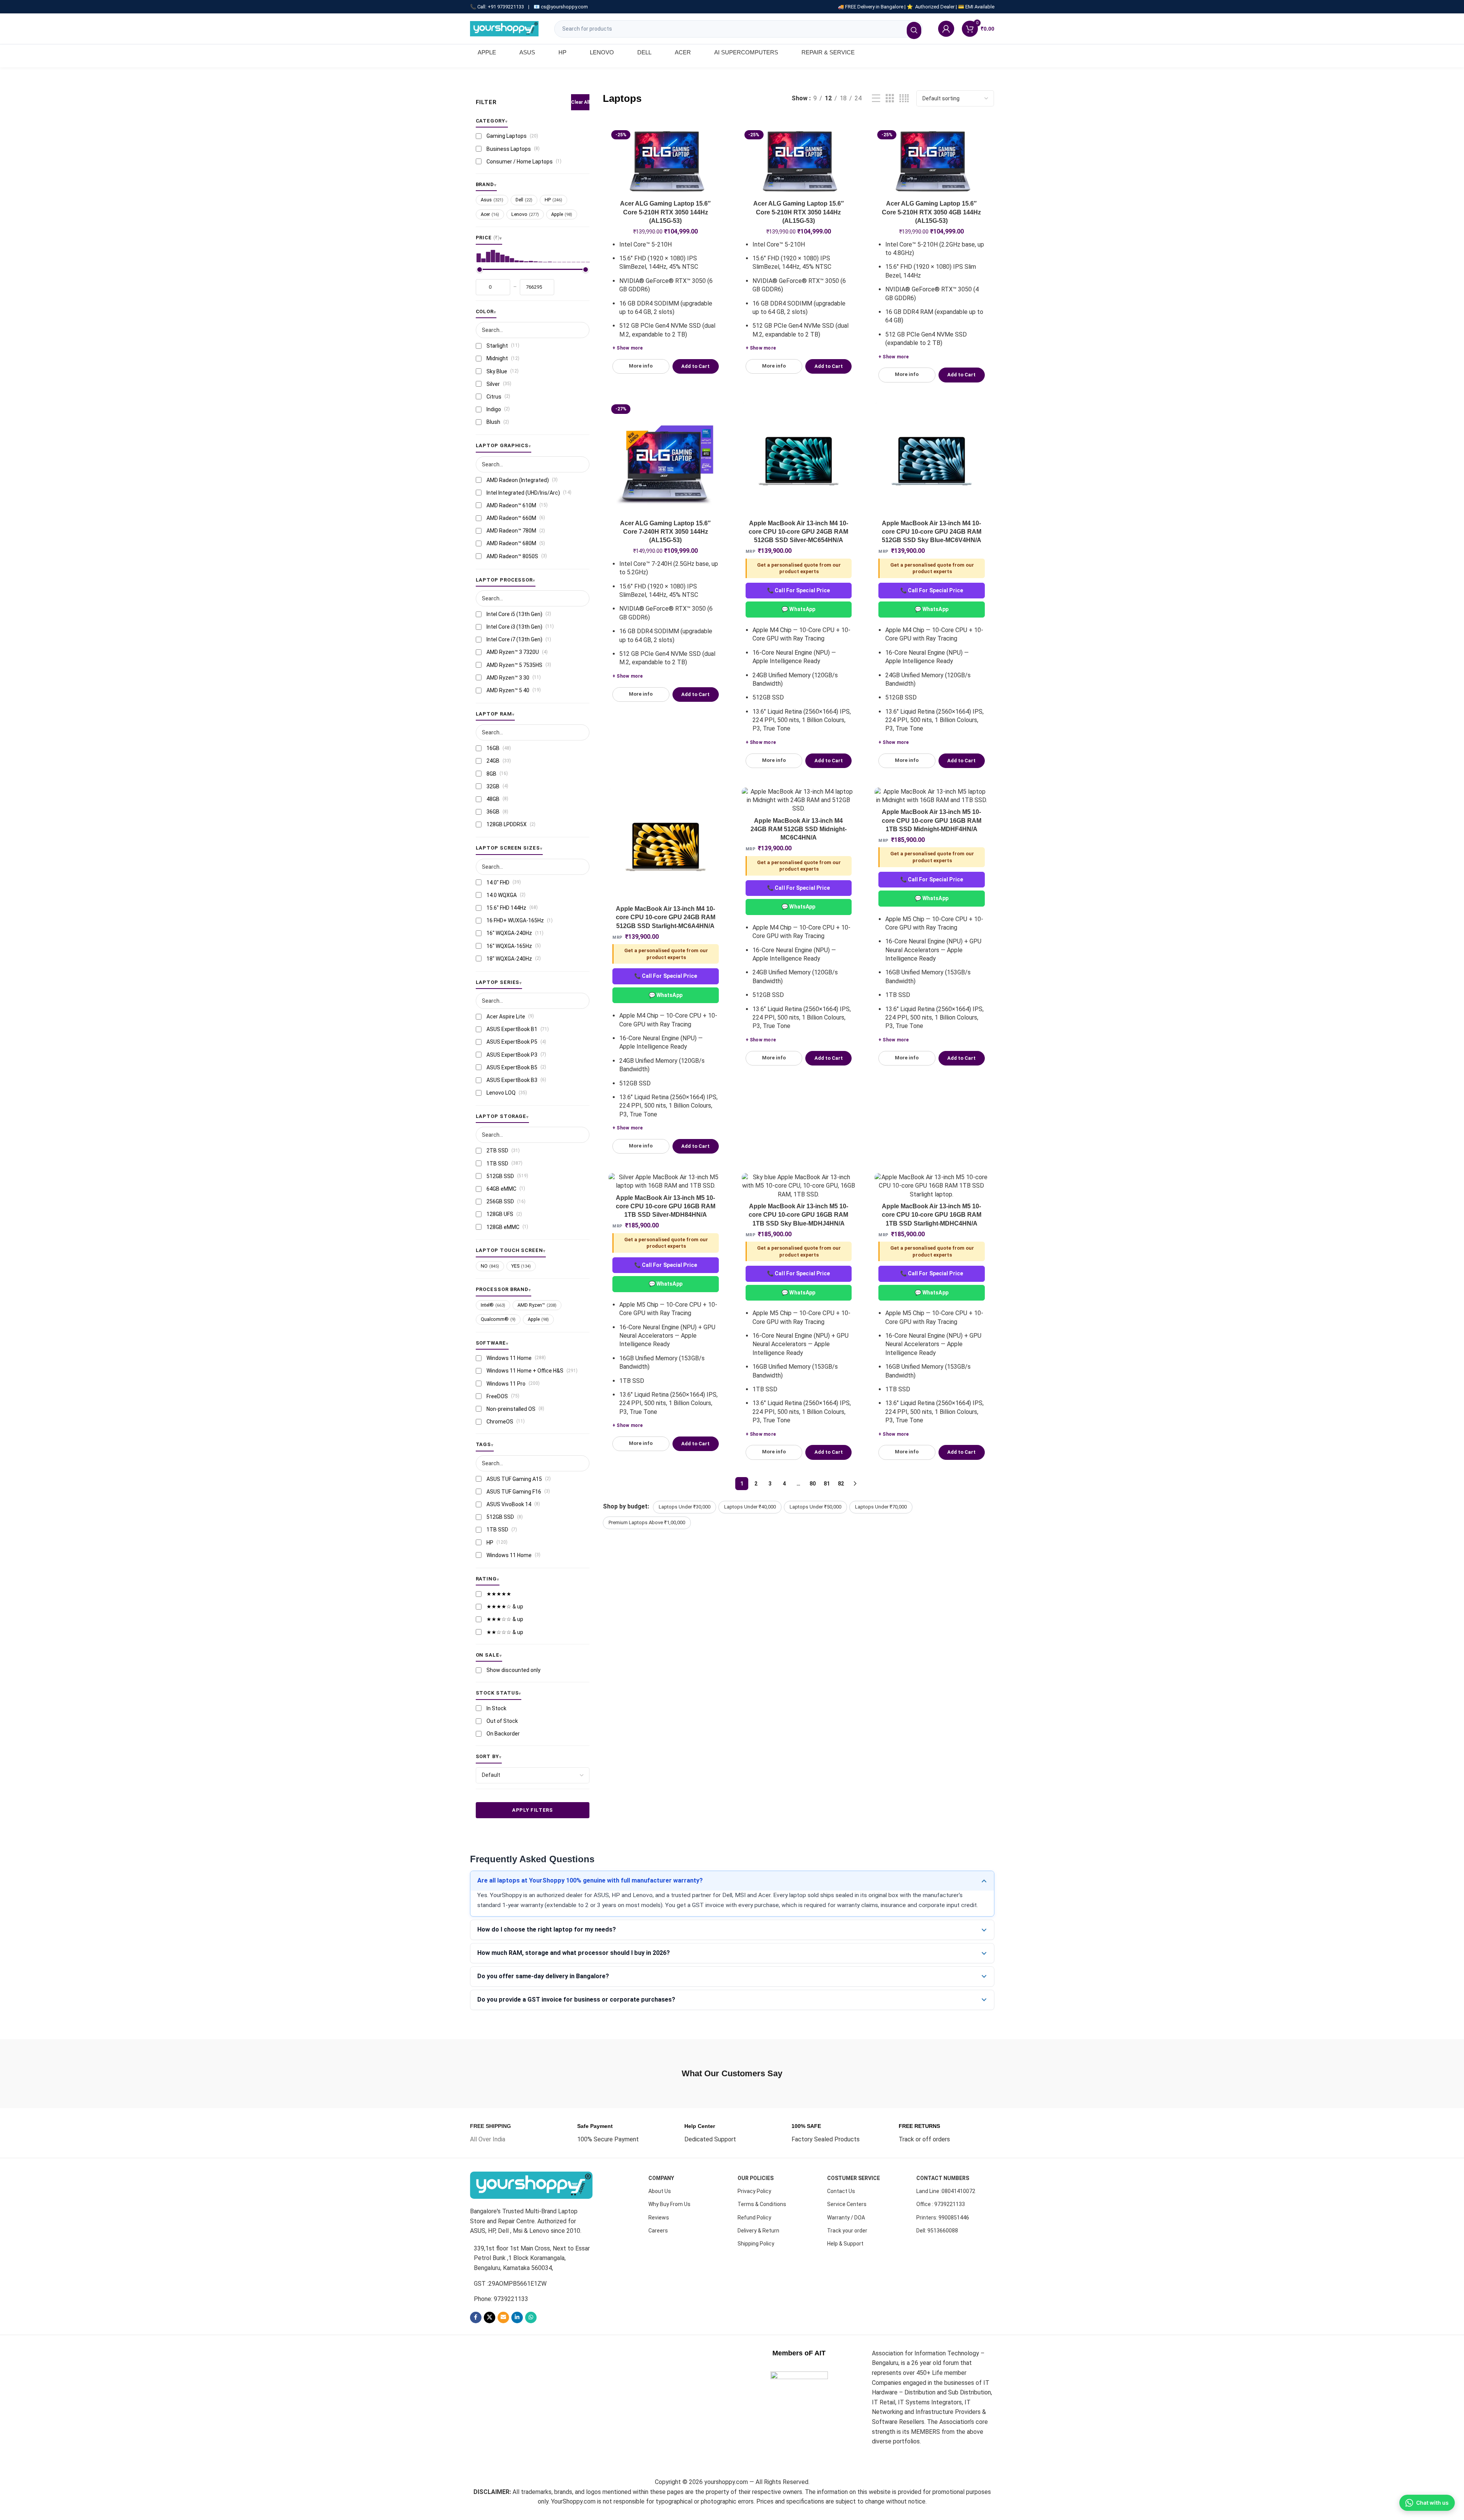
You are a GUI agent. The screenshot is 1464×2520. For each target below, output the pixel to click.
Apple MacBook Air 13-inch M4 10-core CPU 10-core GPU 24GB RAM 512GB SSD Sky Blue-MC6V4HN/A (932, 532)
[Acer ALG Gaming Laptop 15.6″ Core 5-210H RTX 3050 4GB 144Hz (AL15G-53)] (932, 162)
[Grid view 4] (904, 99)
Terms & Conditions (762, 2204)
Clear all (580, 102)
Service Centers (847, 2204)
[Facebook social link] (476, 2317)
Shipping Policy (756, 2244)
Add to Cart (695, 366)
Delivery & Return (758, 2231)
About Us (660, 2191)
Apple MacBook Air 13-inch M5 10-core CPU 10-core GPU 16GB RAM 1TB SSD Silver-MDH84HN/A (666, 1206)
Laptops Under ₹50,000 (815, 1507)
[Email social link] (503, 2317)
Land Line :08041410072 (946, 2191)
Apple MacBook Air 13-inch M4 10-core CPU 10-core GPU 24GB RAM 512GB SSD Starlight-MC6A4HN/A (666, 917)
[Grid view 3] (890, 99)
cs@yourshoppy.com (564, 7)
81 (827, 1484)
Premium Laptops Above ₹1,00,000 (647, 1522)
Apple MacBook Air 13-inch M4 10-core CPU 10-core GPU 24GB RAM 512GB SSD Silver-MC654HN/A (798, 532)
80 (813, 1484)
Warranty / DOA (846, 2218)
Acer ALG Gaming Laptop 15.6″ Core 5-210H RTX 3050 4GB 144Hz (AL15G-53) (931, 212)
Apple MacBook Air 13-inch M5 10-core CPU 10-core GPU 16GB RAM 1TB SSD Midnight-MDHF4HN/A (932, 820)
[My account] (946, 29)
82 (841, 1484)
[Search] (914, 30)
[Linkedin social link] (517, 2317)
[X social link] (490, 2317)
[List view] (876, 99)
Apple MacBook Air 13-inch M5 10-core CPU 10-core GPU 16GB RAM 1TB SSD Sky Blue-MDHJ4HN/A (798, 1215)
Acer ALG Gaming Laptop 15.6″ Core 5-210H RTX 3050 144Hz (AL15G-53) (665, 212)
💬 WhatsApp (798, 609)
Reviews (659, 2218)
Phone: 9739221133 (501, 2299)
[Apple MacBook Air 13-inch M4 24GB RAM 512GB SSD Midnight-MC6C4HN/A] (799, 800)
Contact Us (841, 2191)
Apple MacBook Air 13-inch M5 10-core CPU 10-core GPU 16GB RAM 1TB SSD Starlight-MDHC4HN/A (932, 1215)
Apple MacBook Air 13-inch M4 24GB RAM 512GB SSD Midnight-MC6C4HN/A (799, 829)
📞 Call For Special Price (798, 590)
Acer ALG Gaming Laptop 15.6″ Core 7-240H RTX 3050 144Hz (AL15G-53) (665, 532)
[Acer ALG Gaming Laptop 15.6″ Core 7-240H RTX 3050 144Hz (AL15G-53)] (666, 459)
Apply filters (532, 1810)
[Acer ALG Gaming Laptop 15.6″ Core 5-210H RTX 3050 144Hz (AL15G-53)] (666, 162)
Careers (658, 2231)
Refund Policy (754, 2218)
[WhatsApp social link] (531, 2317)
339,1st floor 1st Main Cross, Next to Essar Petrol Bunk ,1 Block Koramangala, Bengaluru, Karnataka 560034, (532, 2258)
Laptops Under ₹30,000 (685, 1507)
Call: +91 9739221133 (501, 7)
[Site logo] (504, 28)
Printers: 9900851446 (943, 2218)
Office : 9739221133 (941, 2204)
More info (641, 366)
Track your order (847, 2231)
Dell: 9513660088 (937, 2231)
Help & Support (845, 2244)
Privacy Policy (754, 2191)
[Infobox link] (490, 2133)
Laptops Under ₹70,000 (881, 1507)
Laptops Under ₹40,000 (750, 1507)
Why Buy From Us (669, 2204)
